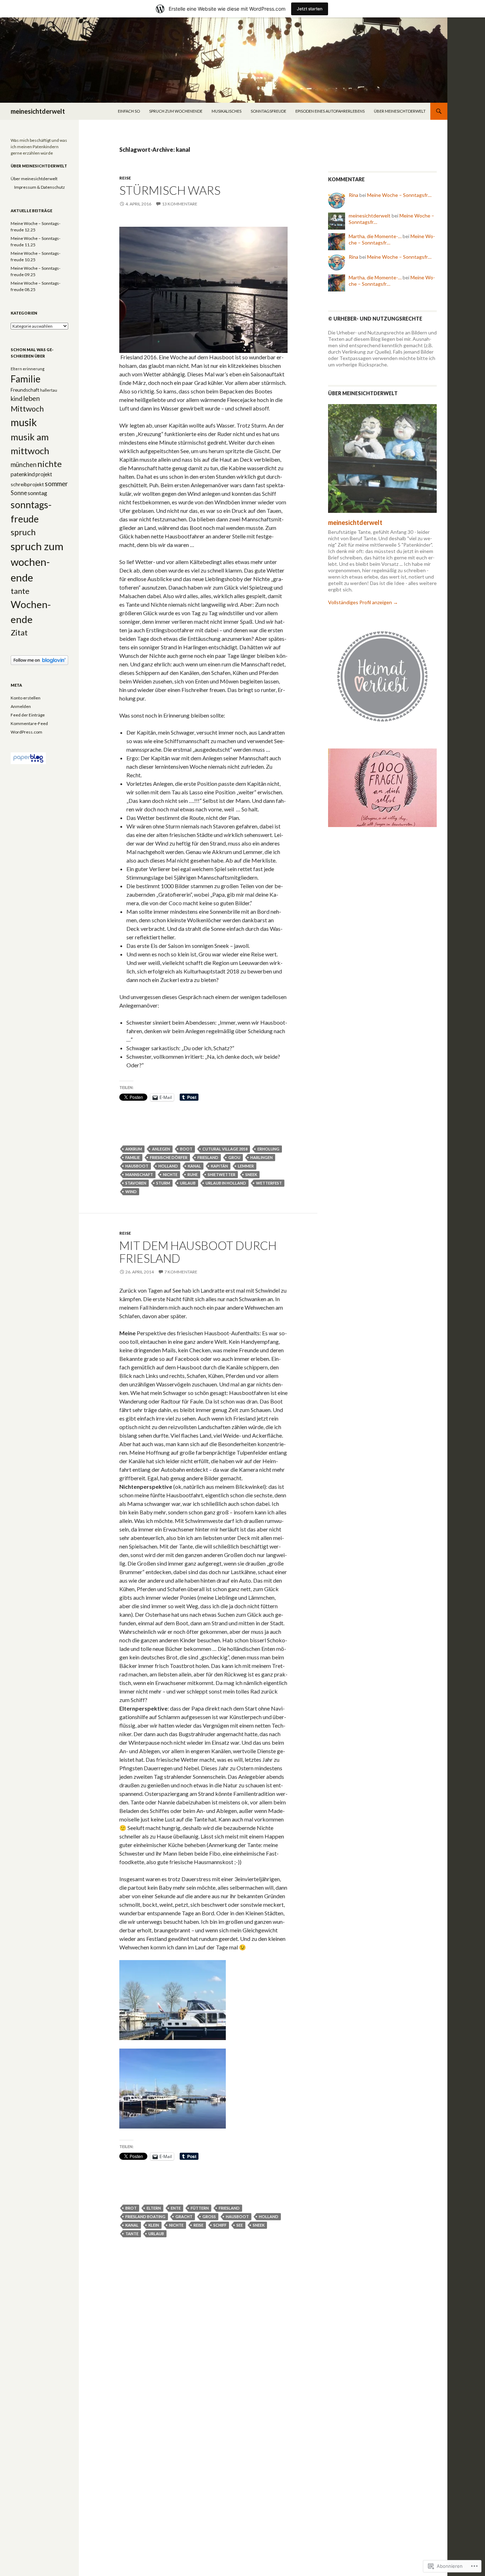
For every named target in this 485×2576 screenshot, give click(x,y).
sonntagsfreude (268, 111)
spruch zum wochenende (176, 111)
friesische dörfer (169, 1157)
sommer (56, 484)
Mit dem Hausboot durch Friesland (198, 1252)
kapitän (219, 1166)
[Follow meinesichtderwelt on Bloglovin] (39, 660)
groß (209, 2217)
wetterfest (269, 1183)
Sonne (19, 493)
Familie (133, 1157)
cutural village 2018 (225, 1149)
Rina (353, 195)
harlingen (261, 1157)
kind (17, 398)
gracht (184, 2217)
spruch (23, 532)
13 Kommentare (180, 204)
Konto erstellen (26, 698)
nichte (170, 1174)
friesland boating (145, 2217)
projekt (44, 474)
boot (186, 1149)
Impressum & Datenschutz (40, 187)
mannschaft (139, 1174)
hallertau (49, 390)
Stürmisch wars (170, 190)
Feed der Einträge (28, 715)
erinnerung (34, 369)
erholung (268, 1149)
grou (234, 1157)
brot (131, 2208)
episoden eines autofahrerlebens (330, 111)
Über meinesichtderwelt (400, 111)
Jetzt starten (310, 9)
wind (131, 1192)
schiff (220, 2225)
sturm (163, 1183)
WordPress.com (26, 732)
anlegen (161, 1149)
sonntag (37, 493)
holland (168, 1166)
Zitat (19, 633)
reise (125, 178)
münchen (24, 465)
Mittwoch (27, 409)
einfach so (129, 111)
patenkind (23, 474)
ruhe (193, 1174)
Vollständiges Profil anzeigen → (363, 602)
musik (24, 422)
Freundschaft (25, 390)
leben (31, 398)
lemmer (246, 1166)
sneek (251, 1174)
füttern (200, 2208)
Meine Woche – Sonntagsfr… (399, 195)
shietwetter (222, 1174)
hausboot (137, 1166)
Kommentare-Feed (29, 723)
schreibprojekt (27, 484)
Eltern (154, 2208)
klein (154, 2225)
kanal (194, 1166)
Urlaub (188, 1183)
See (240, 2225)
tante (132, 2234)
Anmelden (21, 706)
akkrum (134, 1149)
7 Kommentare (181, 1272)
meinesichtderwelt (38, 111)
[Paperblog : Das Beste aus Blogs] (28, 758)
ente (176, 2208)
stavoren (136, 1183)
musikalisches (227, 111)
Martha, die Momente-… (375, 236)
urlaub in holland (226, 1183)
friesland (208, 1157)
